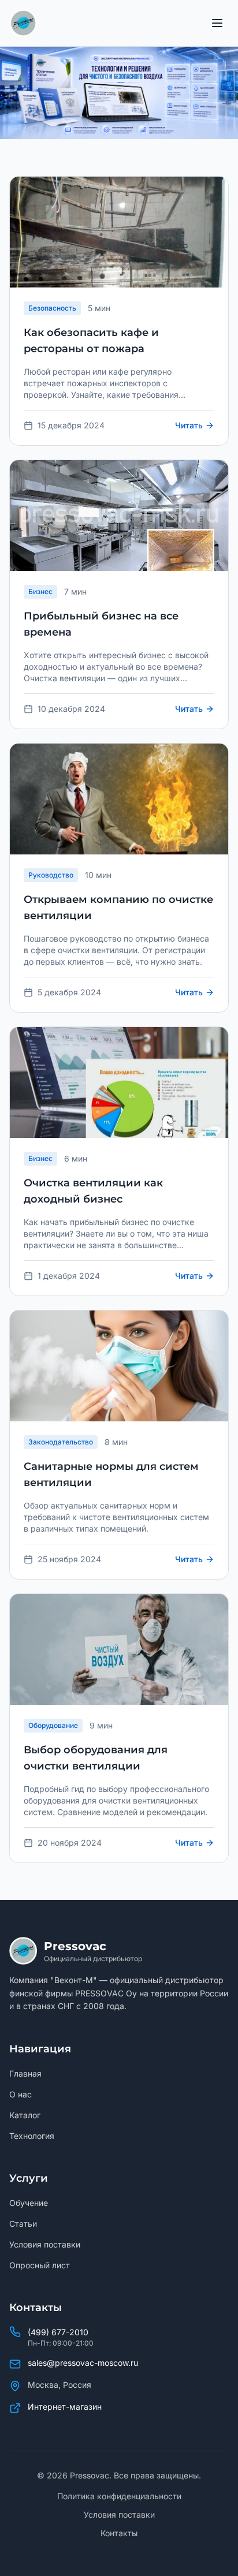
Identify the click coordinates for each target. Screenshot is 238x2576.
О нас (21, 2094)
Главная (25, 2073)
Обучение (29, 2203)
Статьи (23, 2224)
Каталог (25, 2115)
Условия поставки (45, 2244)
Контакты (119, 2533)
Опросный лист (40, 2265)
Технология (32, 2136)
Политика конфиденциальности (119, 2496)
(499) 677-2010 (58, 2332)
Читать (189, 425)
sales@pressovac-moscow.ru (83, 2363)
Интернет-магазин (65, 2407)
